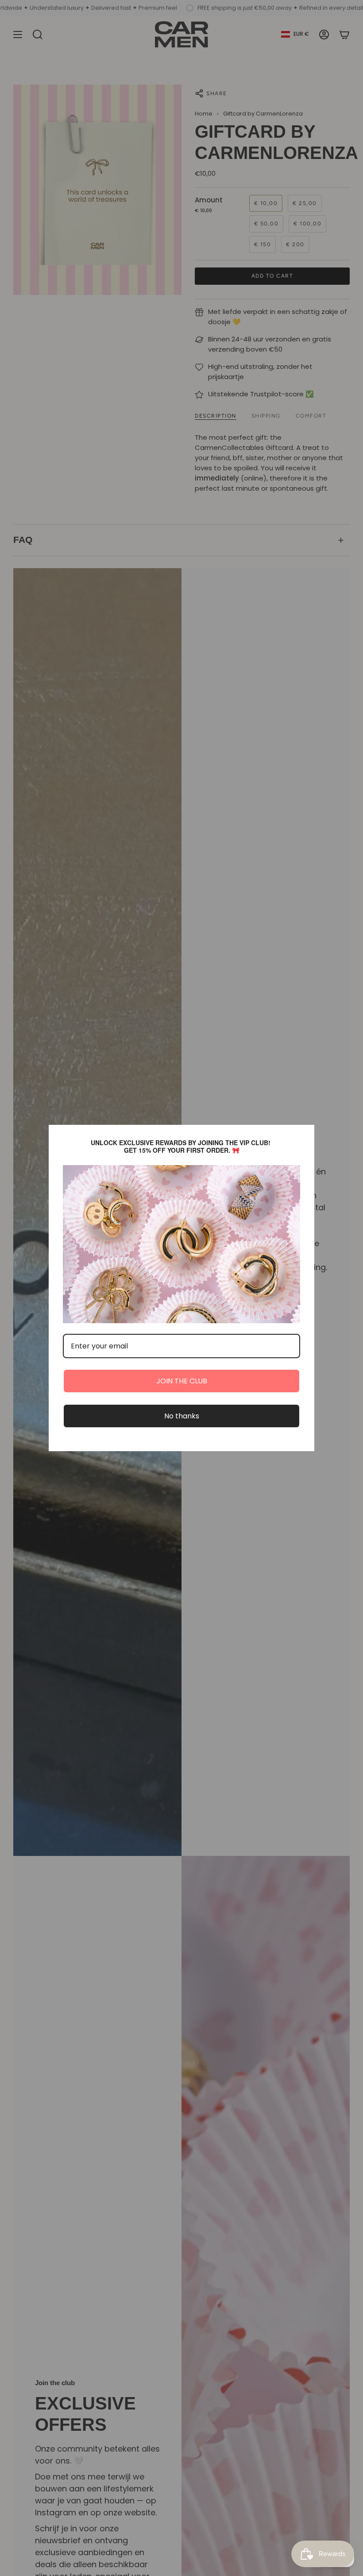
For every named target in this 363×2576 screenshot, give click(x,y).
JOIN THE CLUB (182, 1381)
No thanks (182, 1416)
